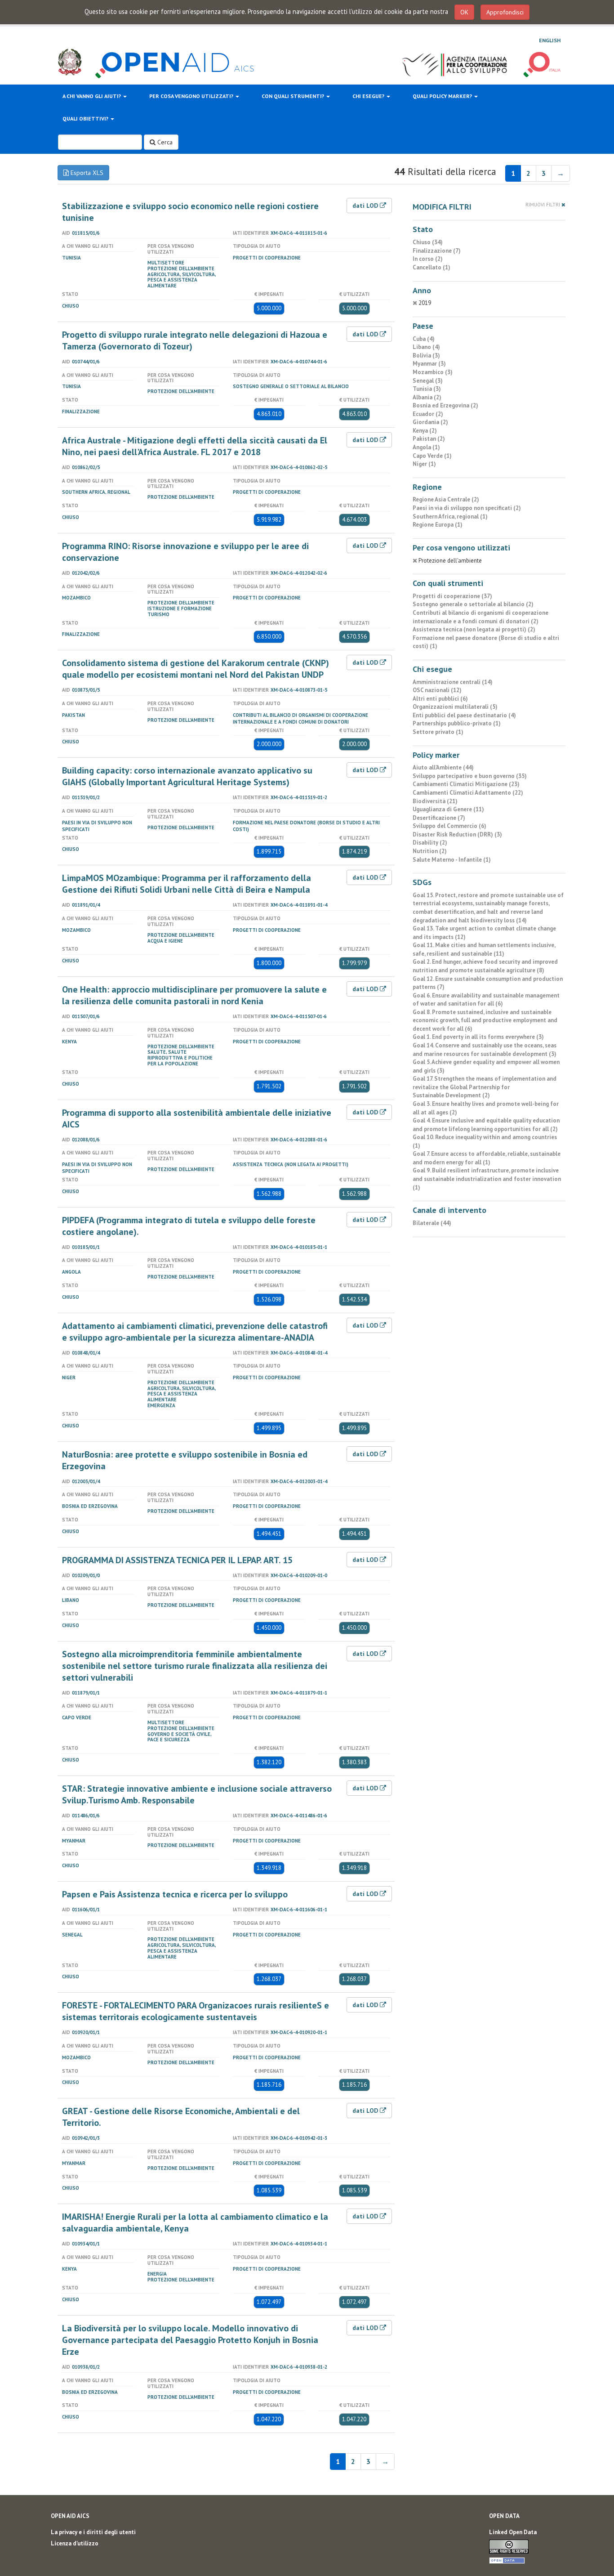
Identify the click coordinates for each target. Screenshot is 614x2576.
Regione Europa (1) (438, 525)
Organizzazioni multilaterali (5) (455, 707)
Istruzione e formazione (180, 608)
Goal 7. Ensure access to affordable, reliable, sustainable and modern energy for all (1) (487, 1158)
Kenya (69, 1042)
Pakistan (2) (429, 439)
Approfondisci (505, 12)
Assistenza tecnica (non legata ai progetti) (291, 1164)
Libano (71, 1600)
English (550, 40)
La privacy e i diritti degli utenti (93, 2532)
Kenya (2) (425, 431)
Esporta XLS (86, 173)
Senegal (72, 1935)
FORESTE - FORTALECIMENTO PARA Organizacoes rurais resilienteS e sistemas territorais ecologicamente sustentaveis (196, 2011)
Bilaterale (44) (432, 1223)
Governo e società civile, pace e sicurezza (179, 1737)
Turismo (158, 614)
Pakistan (73, 715)
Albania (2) (427, 397)
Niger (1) (424, 464)
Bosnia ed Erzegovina (90, 1506)
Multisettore (166, 263)
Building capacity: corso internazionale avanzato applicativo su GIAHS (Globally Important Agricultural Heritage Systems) (187, 776)
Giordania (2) (430, 422)
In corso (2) (428, 259)
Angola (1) (426, 447)
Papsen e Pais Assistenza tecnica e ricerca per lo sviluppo (175, 1894)
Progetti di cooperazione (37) (452, 596)
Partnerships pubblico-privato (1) (457, 723)
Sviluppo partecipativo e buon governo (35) (470, 776)
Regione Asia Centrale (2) (446, 499)
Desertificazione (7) (439, 818)
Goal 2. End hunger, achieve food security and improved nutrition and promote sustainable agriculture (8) (485, 966)
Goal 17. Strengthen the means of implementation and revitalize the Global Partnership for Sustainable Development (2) (485, 1087)
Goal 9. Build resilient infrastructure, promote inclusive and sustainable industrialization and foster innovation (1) (487, 1179)
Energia (157, 2274)
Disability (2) (430, 843)
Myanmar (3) (429, 364)
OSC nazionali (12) (437, 690)
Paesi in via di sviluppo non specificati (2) (467, 508)
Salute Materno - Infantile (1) (452, 860)
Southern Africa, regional (96, 492)
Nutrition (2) (430, 851)
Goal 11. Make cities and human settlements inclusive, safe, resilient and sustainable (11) (484, 949)
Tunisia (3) (427, 389)
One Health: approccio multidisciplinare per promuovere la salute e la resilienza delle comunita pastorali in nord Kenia (194, 995)
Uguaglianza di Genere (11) (448, 809)
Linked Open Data (513, 2532)
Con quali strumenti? (294, 96)
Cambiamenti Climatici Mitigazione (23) (466, 784)
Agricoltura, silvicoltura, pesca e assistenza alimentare (182, 280)
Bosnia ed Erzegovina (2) (445, 405)
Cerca (164, 142)
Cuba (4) (424, 339)
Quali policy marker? (443, 96)
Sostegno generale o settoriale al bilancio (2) (473, 604)
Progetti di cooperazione (267, 258)
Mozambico (76, 598)
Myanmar (74, 1841)
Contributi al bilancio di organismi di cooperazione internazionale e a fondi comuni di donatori (300, 718)
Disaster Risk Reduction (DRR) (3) (457, 834)
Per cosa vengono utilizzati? (192, 96)
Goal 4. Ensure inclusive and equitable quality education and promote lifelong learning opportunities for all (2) (486, 1125)
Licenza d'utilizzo (75, 2543)
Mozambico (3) (433, 372)
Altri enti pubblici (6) (440, 699)
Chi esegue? (369, 96)
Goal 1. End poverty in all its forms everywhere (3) (478, 1037)
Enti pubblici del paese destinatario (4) (464, 715)
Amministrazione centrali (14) (453, 682)
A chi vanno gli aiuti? (92, 96)
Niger (69, 1377)
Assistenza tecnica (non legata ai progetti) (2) (474, 629)
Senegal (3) (428, 381)
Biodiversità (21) (435, 801)
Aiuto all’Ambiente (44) (443, 767)
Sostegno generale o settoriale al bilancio (291, 386)
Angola (71, 1272)
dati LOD (366, 206)
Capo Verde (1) (432, 456)
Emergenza (161, 1405)
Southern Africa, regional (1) (450, 517)
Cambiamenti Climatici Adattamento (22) (468, 793)
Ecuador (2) (428, 414)
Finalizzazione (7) (437, 251)
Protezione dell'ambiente (181, 268)
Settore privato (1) (438, 732)
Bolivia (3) (426, 356)
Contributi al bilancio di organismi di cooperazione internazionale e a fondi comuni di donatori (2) (481, 617)
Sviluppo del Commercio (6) (449, 826)
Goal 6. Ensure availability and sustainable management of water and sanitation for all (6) (486, 1000)
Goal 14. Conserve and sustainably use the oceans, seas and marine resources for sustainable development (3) (485, 1050)
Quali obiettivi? (86, 119)
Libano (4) (426, 347)
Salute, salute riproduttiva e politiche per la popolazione (180, 1058)
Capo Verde (77, 1717)
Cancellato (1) (432, 267)
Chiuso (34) (428, 242)
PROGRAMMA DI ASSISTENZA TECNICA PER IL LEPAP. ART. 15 (177, 1560)
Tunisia (71, 258)
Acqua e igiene (165, 941)
